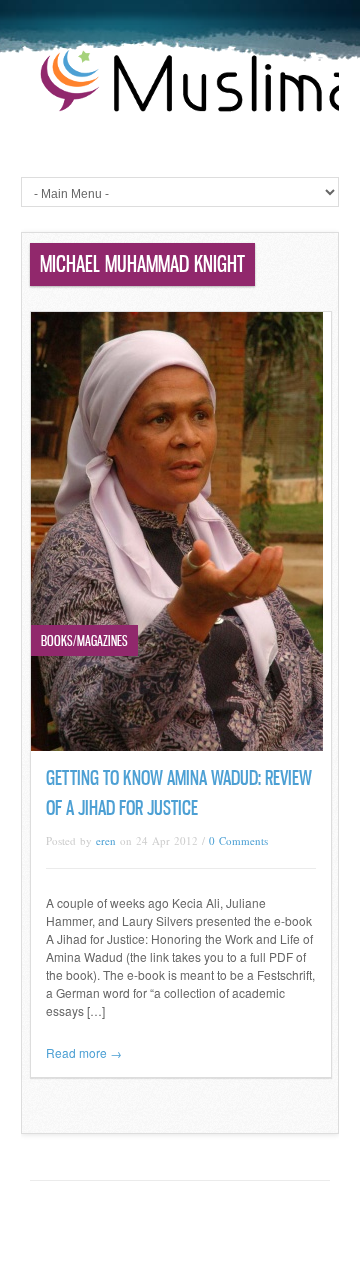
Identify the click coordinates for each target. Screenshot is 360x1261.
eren (106, 840)
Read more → (84, 1052)
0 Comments (238, 840)
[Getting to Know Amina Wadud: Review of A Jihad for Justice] (177, 745)
